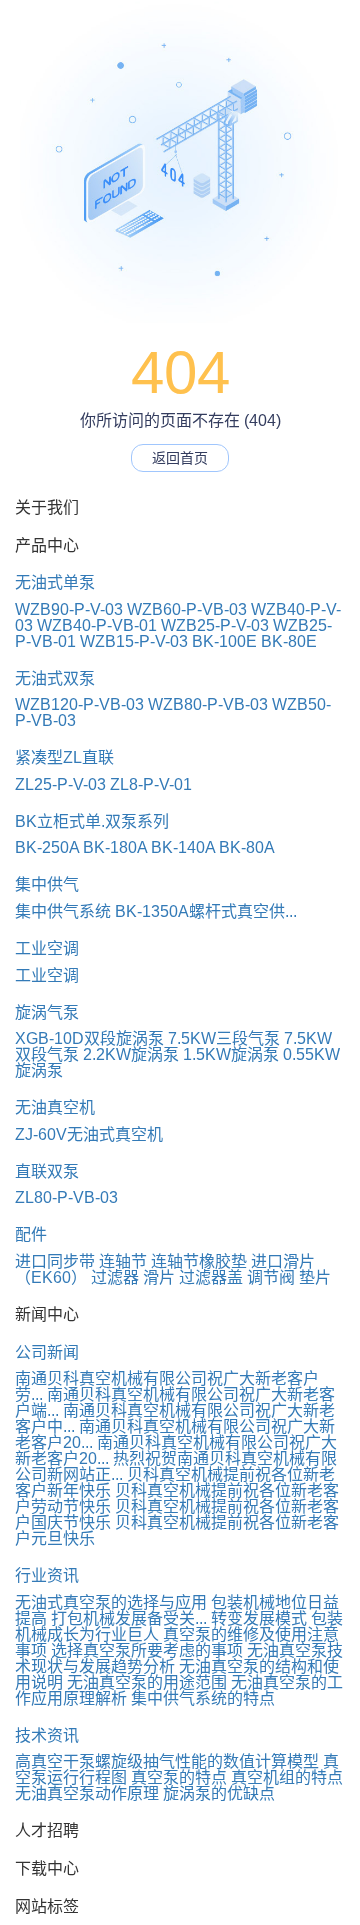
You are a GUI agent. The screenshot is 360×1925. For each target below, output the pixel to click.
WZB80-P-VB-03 (208, 704)
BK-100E (224, 641)
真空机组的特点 (287, 1777)
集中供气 (47, 884)
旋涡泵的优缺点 (219, 1793)
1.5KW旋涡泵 (231, 1054)
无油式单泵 (55, 582)
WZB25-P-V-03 (215, 625)
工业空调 (47, 948)
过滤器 (115, 1277)
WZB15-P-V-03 (134, 641)
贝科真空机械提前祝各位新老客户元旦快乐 (177, 1530)
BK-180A (115, 847)
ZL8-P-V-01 (151, 784)
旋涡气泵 (47, 1012)
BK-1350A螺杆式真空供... (206, 911)
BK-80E (289, 641)
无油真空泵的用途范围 (147, 1682)
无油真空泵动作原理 (87, 1793)
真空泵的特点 (179, 1777)
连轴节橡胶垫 (199, 1261)
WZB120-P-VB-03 (79, 704)
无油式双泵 (55, 678)
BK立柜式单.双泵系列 (92, 821)
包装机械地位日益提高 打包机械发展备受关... (177, 1610)
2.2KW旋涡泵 (131, 1054)
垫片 (315, 1277)
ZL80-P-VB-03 (66, 1197)
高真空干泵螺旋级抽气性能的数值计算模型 (167, 1761)
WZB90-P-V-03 (69, 609)
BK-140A (183, 847)
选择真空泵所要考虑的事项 (147, 1650)
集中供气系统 (63, 911)
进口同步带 (55, 1261)
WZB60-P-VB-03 (187, 609)
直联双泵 (47, 1171)
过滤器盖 (211, 1277)
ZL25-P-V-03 (60, 784)
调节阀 (271, 1277)
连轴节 (123, 1261)
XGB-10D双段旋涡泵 (89, 1038)
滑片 (159, 1277)
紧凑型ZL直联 (64, 757)
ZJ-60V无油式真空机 (89, 1134)
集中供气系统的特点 (203, 1698)
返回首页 (180, 458)
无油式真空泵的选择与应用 (111, 1602)
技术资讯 (47, 1735)
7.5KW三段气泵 (224, 1038)
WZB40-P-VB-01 (97, 625)
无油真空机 (55, 1107)
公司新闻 (47, 1352)
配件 (31, 1234)
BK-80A (247, 847)
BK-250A (47, 847)
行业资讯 (47, 1575)
